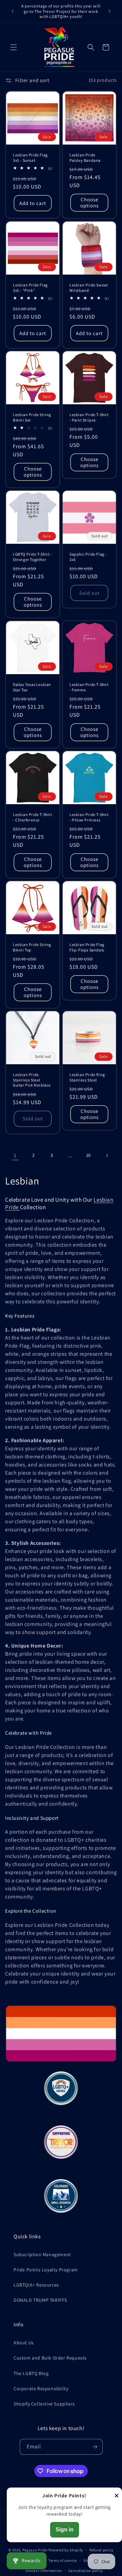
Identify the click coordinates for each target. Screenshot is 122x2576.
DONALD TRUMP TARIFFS (40, 2300)
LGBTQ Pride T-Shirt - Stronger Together (33, 557)
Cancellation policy (86, 2571)
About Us (24, 2343)
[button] (14, 47)
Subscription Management (42, 2254)
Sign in (65, 2530)
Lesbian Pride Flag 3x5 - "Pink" (30, 288)
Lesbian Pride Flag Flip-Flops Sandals (87, 947)
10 (88, 1155)
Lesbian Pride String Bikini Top (32, 947)
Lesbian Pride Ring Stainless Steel (87, 1077)
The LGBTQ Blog (31, 2373)
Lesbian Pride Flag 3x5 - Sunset (30, 158)
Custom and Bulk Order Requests (50, 2358)
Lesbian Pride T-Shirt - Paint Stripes (89, 417)
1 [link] (15, 1155)
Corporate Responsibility (41, 2389)
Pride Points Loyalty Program (46, 2270)
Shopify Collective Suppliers (44, 2404)
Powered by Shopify (66, 2550)
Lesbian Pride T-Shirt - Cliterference (33, 817)
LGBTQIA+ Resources (36, 2285)
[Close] (117, 2496)
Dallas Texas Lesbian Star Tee (32, 687)
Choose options (89, 202)
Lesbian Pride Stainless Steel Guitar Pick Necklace (32, 1080)
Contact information (44, 2571)
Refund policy (101, 2550)
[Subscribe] (95, 2447)
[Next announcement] (109, 11)
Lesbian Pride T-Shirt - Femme (89, 687)
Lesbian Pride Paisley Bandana (85, 158)
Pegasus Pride (35, 2550)
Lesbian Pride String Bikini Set (32, 417)
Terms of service (63, 2560)
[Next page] (107, 1155)
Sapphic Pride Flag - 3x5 (88, 557)
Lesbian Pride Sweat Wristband (89, 288)
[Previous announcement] (13, 11)
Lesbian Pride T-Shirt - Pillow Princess (89, 817)
